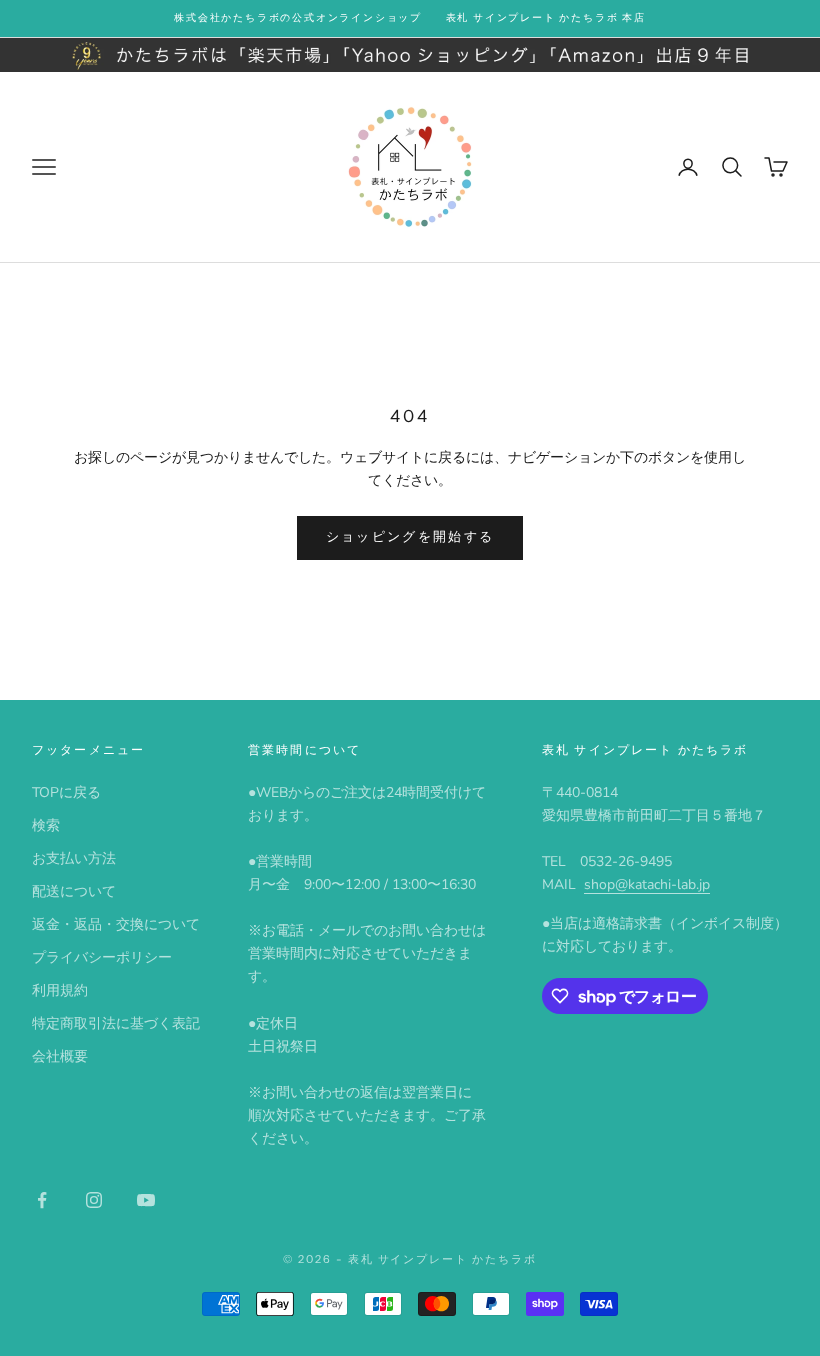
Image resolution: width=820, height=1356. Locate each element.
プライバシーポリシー (102, 957)
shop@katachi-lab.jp (647, 884)
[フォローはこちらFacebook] (42, 1200)
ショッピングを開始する (410, 537)
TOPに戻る (66, 792)
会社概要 (60, 1056)
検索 (46, 825)
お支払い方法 (74, 858)
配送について (74, 891)
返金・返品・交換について (116, 924)
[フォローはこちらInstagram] (94, 1200)
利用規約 (60, 990)
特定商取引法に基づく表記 (116, 1023)
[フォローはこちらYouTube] (146, 1200)
